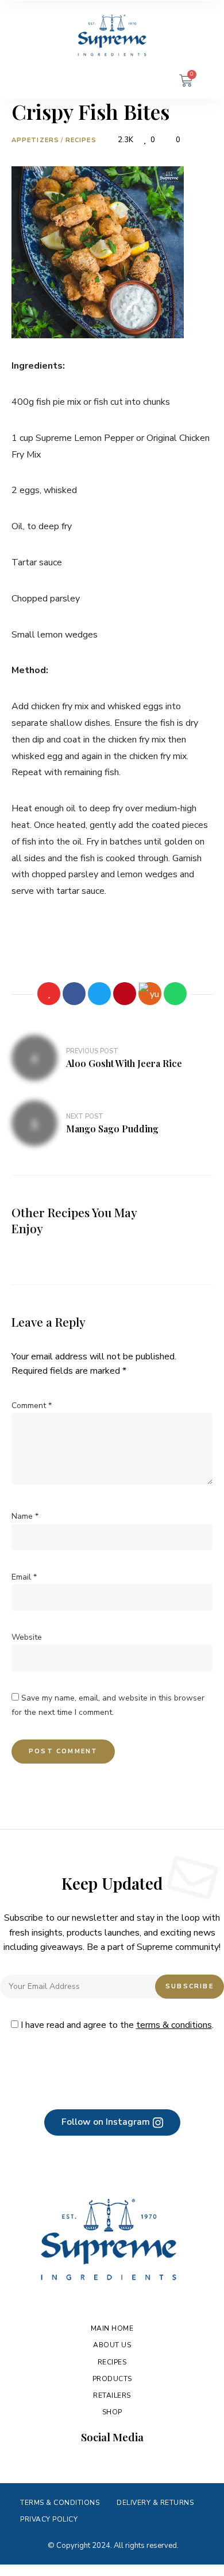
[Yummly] (150, 994)
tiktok (156, 2463)
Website (27, 1637)
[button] (112, 2122)
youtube (112, 2463)
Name (25, 1516)
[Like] (49, 994)
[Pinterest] (125, 994)
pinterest (134, 2463)
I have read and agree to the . (116, 2025)
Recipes (81, 140)
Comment (32, 1406)
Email (24, 1577)
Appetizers (35, 140)
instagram (90, 2463)
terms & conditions (174, 2025)
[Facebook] (74, 994)
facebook (68, 2463)
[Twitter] (99, 994)
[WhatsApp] (175, 994)
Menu (34, 82)
